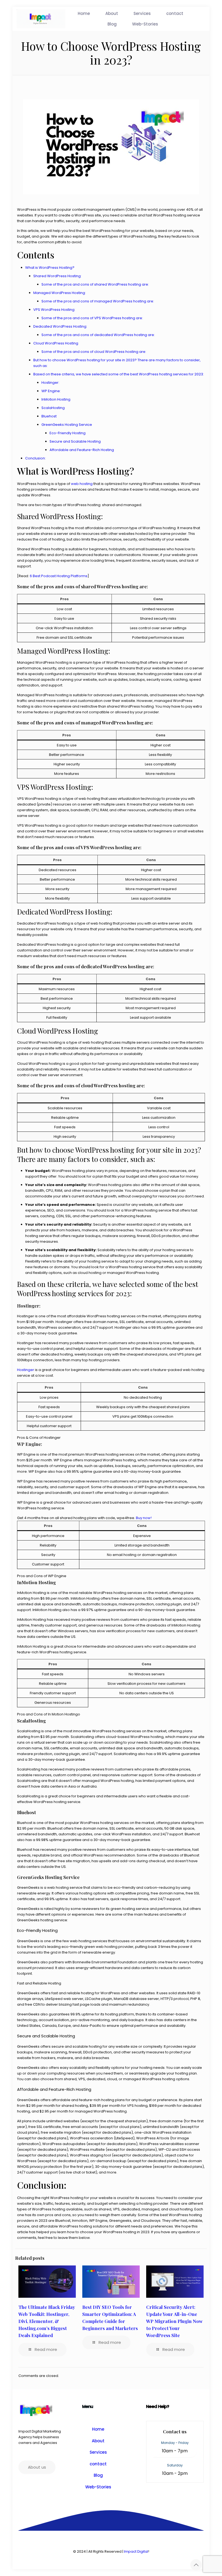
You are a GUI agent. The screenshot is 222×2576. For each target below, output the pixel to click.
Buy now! (144, 1518)
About (98, 2441)
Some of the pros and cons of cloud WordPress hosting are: (94, 352)
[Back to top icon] (196, 2565)
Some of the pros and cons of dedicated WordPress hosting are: (98, 335)
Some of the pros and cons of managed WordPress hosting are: (98, 301)
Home (98, 2429)
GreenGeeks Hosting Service (67, 425)
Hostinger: (50, 383)
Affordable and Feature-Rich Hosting (82, 450)
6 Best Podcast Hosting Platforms (59, 576)
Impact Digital (136, 2551)
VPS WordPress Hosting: (54, 310)
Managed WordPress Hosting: (60, 293)
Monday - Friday (175, 2443)
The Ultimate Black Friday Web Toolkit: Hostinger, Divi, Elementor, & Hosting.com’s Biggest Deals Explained (47, 2321)
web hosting (82, 484)
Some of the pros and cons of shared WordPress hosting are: (95, 284)
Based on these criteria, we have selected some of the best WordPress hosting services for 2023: (119, 374)
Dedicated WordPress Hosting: (60, 326)
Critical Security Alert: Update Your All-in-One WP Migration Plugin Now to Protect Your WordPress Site (174, 2321)
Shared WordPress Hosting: (57, 276)
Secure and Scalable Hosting (75, 441)
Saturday (175, 2465)
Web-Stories (98, 2487)
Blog (98, 2475)
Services (98, 2452)
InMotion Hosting (56, 399)
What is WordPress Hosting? (50, 268)
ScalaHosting (53, 408)
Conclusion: (35, 458)
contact (98, 2464)
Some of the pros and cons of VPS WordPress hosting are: (92, 318)
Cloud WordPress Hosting (56, 343)
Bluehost (49, 416)
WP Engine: (51, 391)
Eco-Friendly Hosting (68, 433)
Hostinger (26, 1370)
